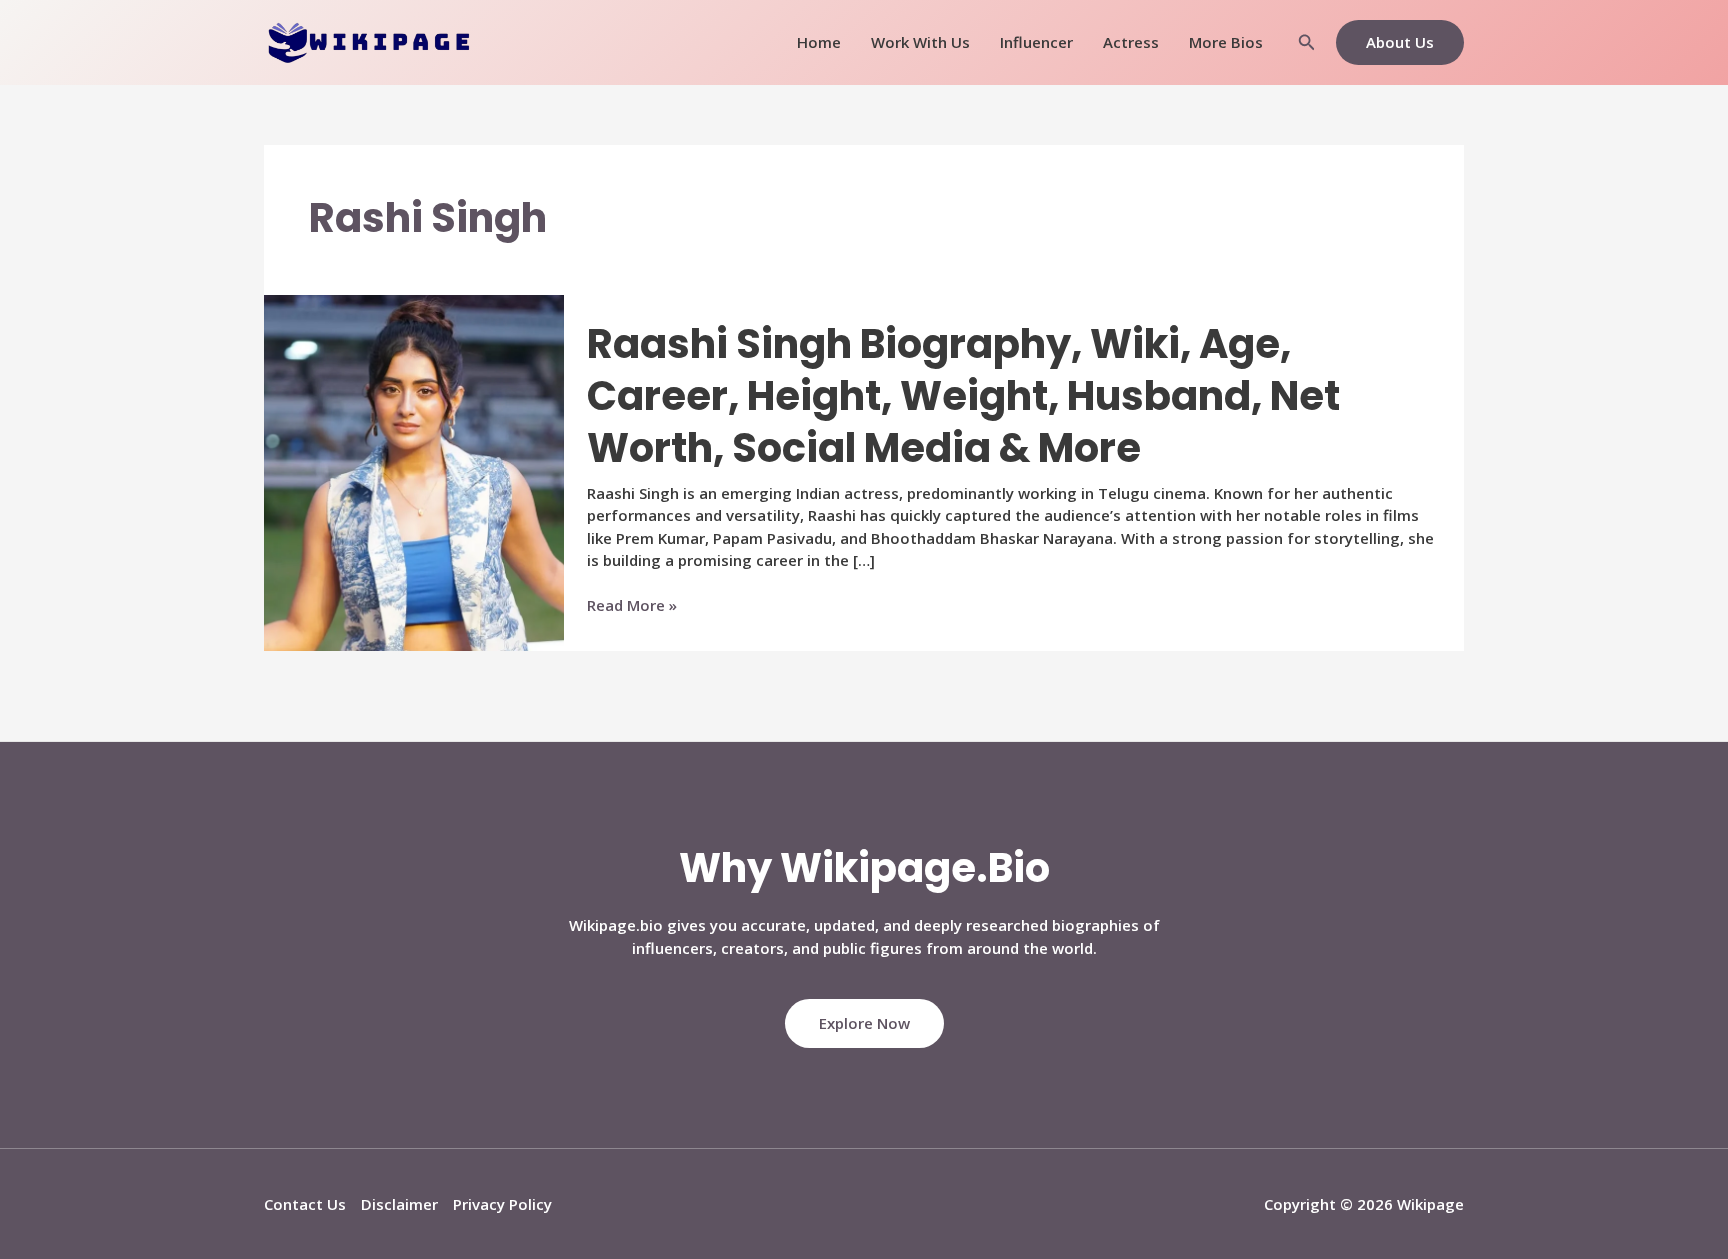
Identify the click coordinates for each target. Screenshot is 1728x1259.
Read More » (632, 605)
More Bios (1226, 42)
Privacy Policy (502, 1204)
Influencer (1036, 42)
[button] (1307, 43)
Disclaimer (399, 1204)
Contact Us (305, 1204)
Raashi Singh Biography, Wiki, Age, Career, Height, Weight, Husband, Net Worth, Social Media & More (963, 396)
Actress (1131, 42)
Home (819, 42)
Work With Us (920, 42)
